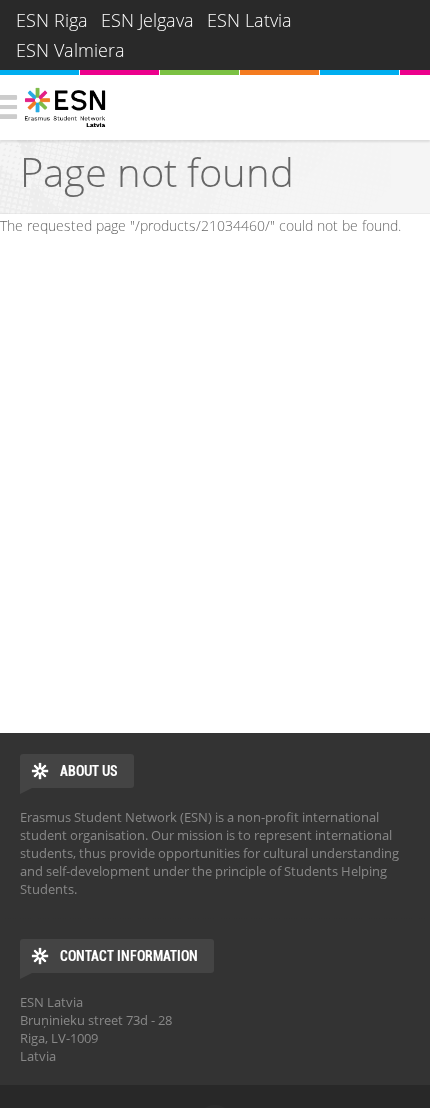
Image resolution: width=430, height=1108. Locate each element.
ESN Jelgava (147, 20)
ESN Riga (52, 20)
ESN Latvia (249, 20)
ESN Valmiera (70, 50)
